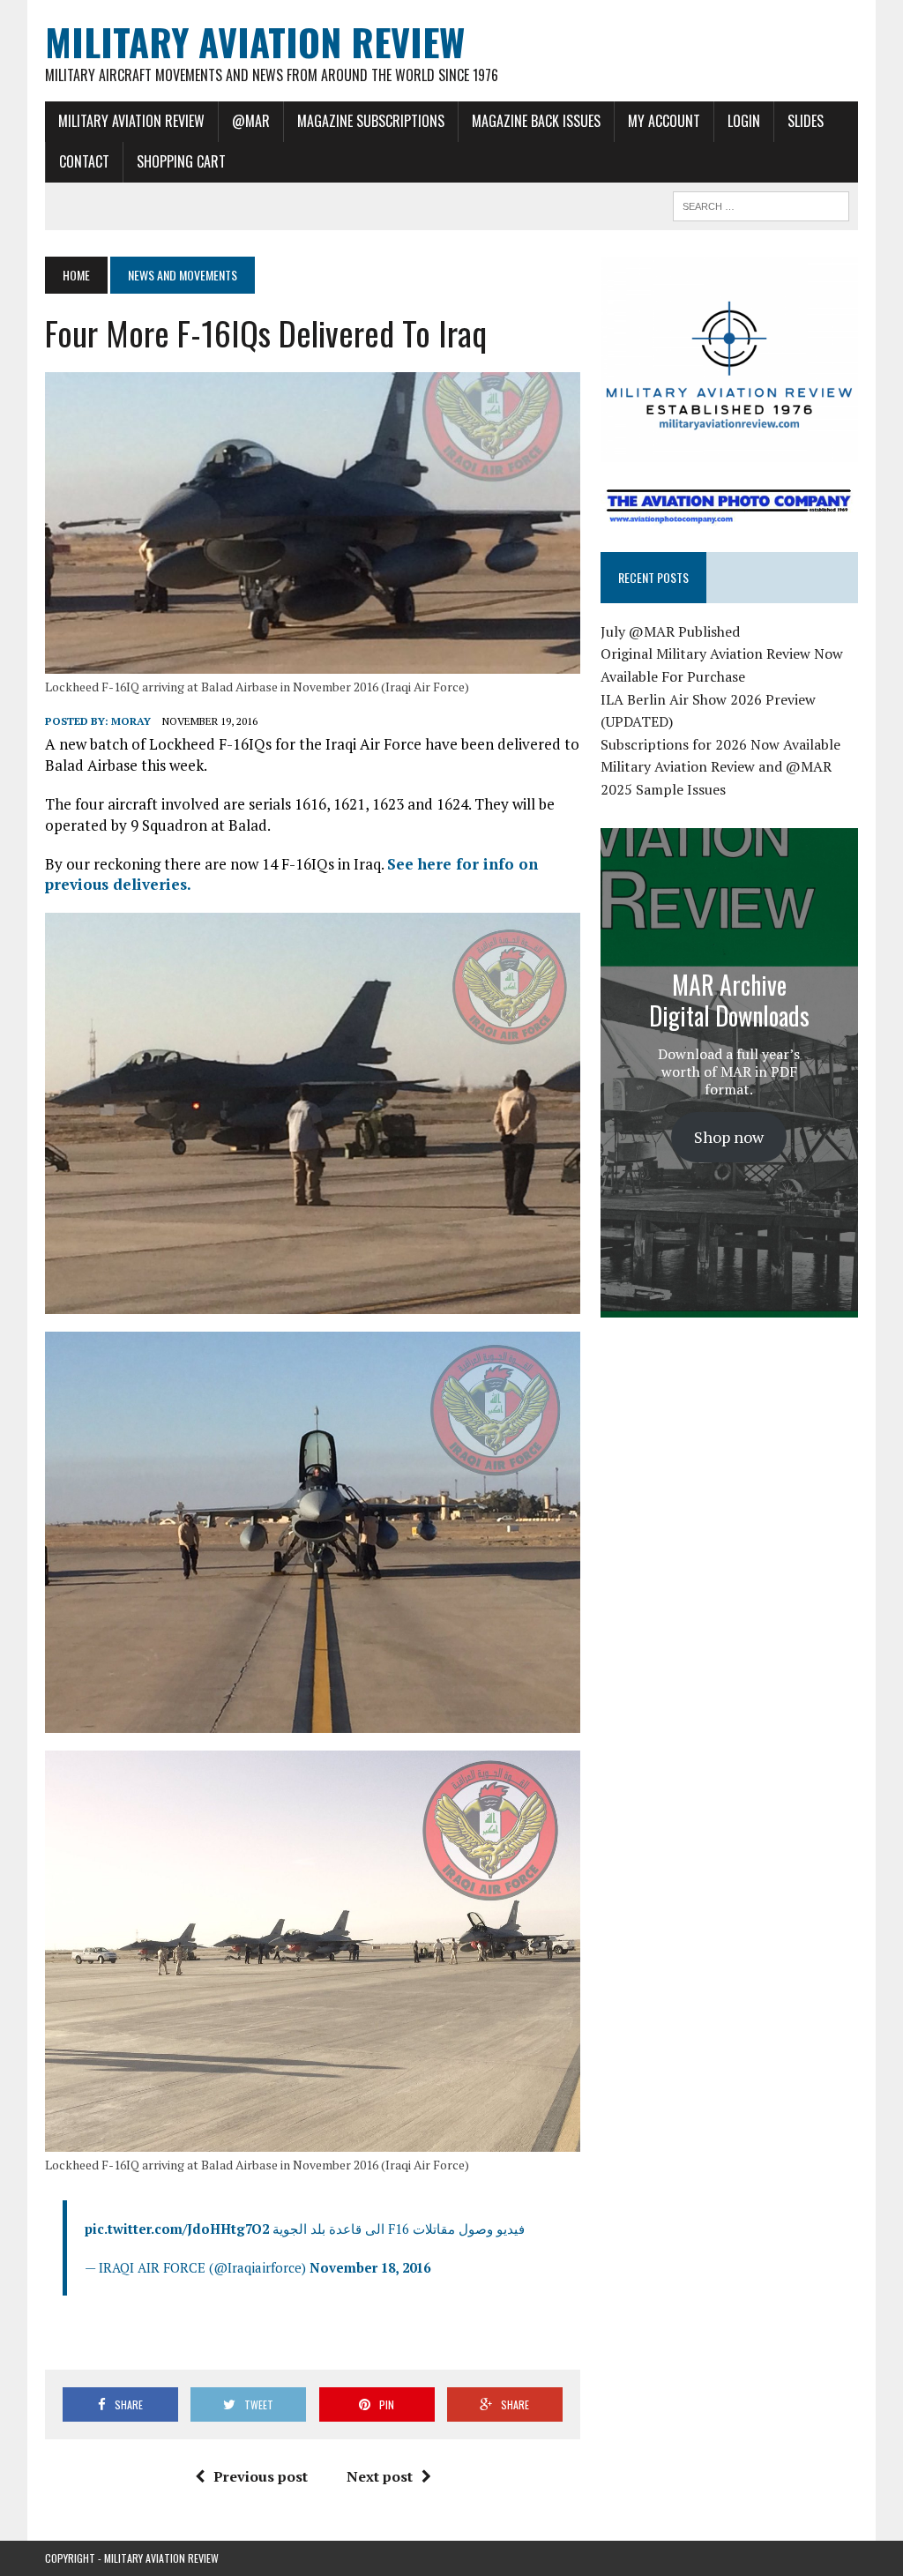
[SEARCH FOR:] (761, 204)
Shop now (729, 1137)
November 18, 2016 (370, 2267)
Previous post (261, 2476)
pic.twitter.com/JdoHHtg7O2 (177, 2229)
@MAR (251, 121)
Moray (131, 721)
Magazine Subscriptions (371, 121)
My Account (664, 121)
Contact (84, 161)
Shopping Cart (181, 161)
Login (744, 121)
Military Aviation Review (131, 121)
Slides (806, 121)
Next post (380, 2476)
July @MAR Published (670, 631)
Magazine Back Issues (536, 121)
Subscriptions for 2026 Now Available (720, 744)
